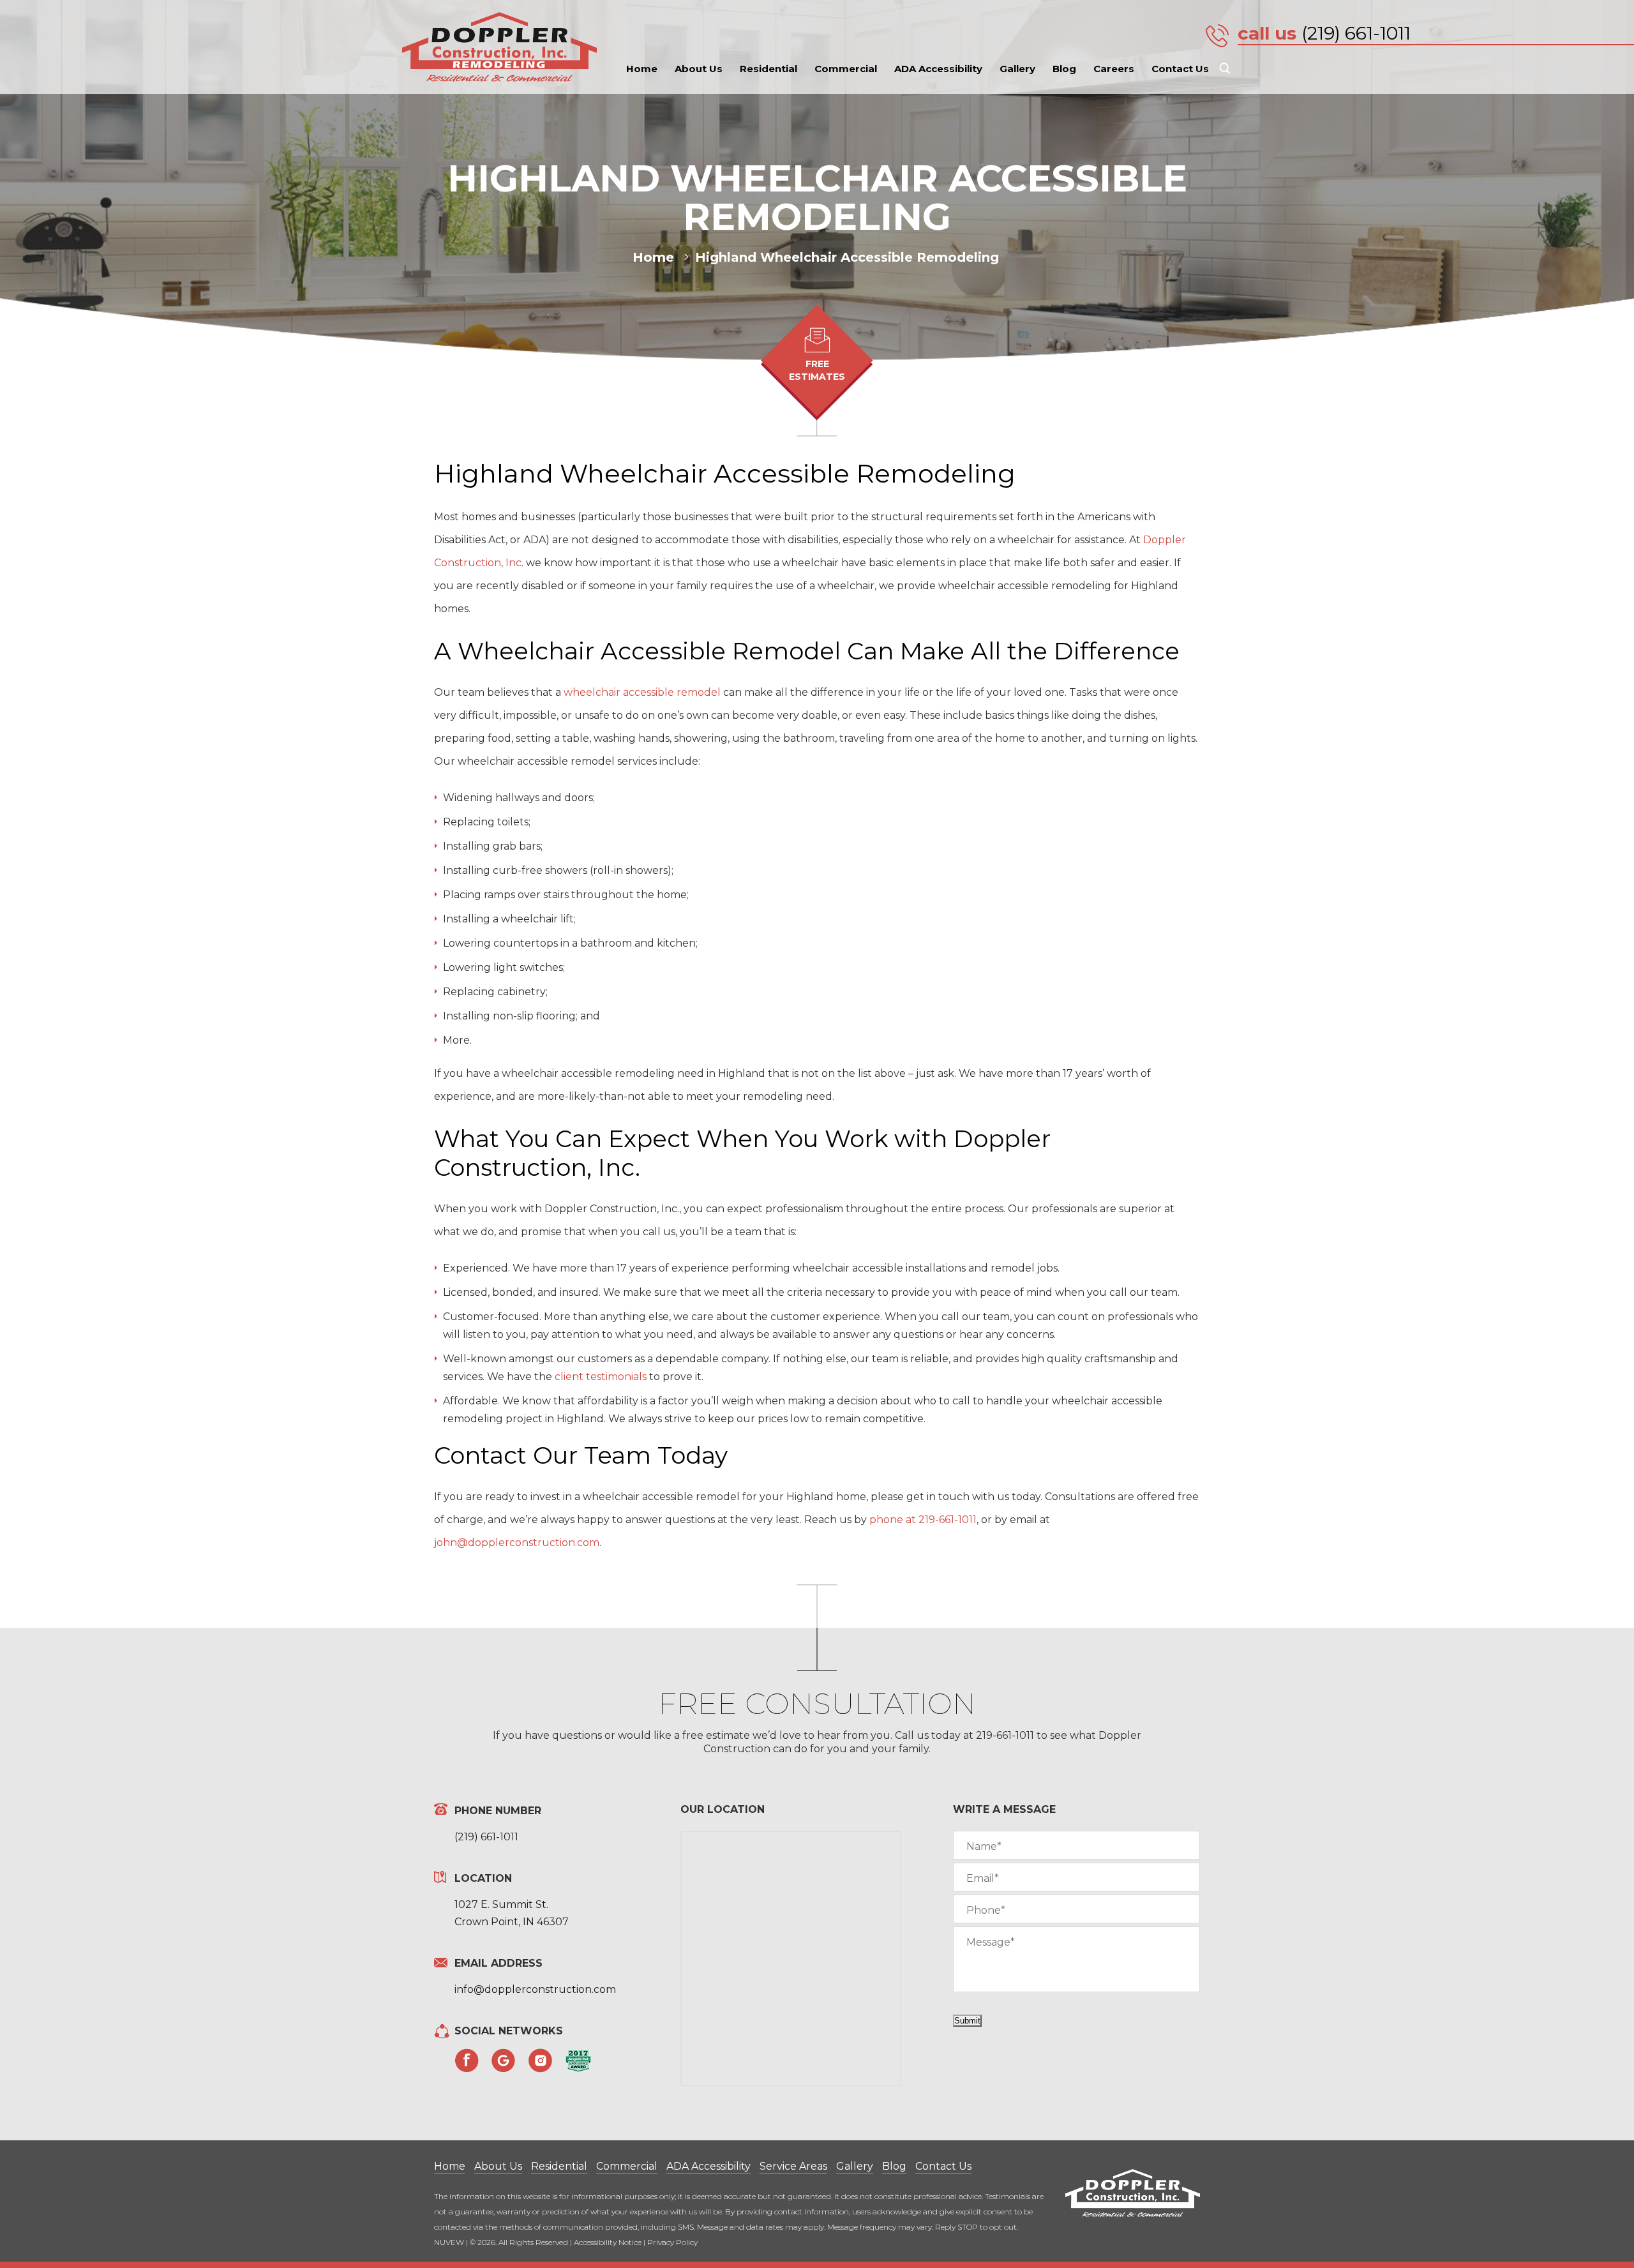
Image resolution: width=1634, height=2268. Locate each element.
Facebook (467, 2061)
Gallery (1017, 69)
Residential (768, 69)
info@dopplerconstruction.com (535, 1989)
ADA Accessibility (938, 69)
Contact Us (1180, 69)
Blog (1064, 69)
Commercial (846, 69)
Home (642, 69)
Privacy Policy (672, 2242)
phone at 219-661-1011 (923, 1520)
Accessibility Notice (608, 2242)
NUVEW (449, 2242)
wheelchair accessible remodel (642, 692)
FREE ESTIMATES (817, 370)
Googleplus (504, 2061)
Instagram (541, 2061)
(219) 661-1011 (1356, 33)
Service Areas (793, 2166)
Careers (1114, 69)
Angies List (578, 2061)
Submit (967, 2021)
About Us (699, 69)
